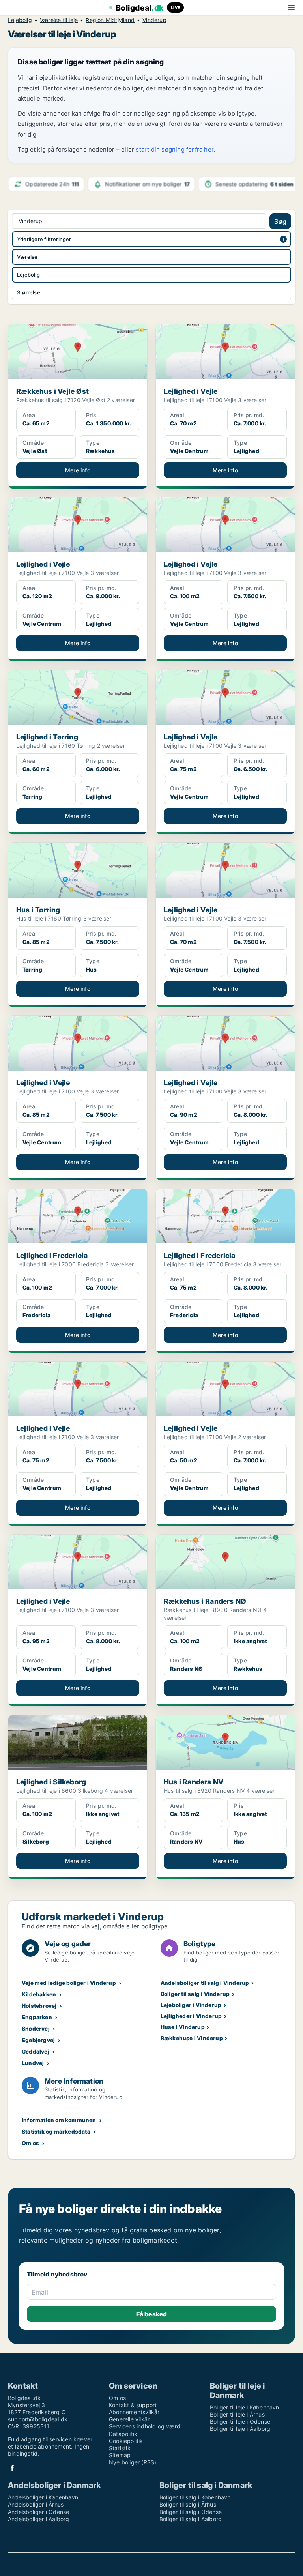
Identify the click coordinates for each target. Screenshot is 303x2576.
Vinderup (154, 20)
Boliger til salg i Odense (191, 2512)
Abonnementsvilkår (134, 2412)
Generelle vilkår (129, 2419)
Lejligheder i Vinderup (191, 2016)
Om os (30, 2143)
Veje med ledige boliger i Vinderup (69, 1983)
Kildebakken (39, 1994)
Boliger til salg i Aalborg (191, 2519)
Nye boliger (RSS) (133, 2462)
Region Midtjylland (110, 20)
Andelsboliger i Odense (38, 2512)
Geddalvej (36, 2051)
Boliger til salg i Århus (188, 2504)
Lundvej (33, 2063)
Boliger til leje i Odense (240, 2422)
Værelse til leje (59, 20)
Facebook (12, 2468)
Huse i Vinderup (183, 2027)
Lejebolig (20, 20)
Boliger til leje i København (245, 2407)
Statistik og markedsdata (56, 2131)
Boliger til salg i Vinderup (195, 1994)
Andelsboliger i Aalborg (39, 2519)
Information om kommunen (59, 2120)
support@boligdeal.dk (38, 2419)
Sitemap (120, 2455)
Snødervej (36, 2028)
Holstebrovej (39, 2006)
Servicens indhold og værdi (145, 2426)
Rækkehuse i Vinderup (192, 2038)
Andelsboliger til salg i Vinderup (205, 1983)
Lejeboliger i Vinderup (191, 2005)
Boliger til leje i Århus (237, 2414)
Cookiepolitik (126, 2441)
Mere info (78, 470)
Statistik (120, 2448)
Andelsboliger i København (43, 2497)
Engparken (37, 2017)
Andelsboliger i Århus (36, 2504)
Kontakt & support (133, 2405)
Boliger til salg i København (195, 2497)
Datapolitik (123, 2434)
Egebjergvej (38, 2040)
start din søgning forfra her (175, 149)
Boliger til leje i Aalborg (240, 2429)
